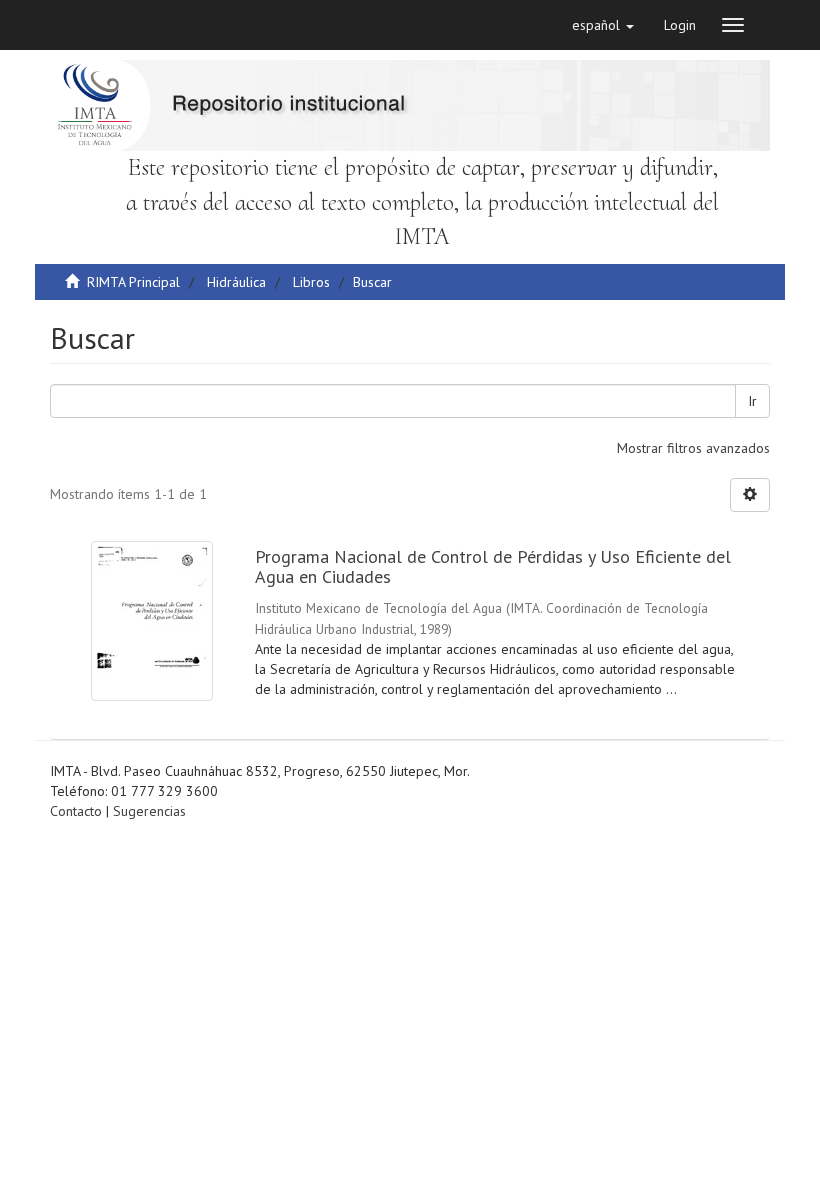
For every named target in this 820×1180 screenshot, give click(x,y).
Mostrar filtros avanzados (693, 448)
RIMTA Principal (133, 282)
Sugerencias (149, 811)
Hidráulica (236, 282)
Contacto (76, 811)
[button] (603, 25)
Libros (311, 282)
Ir (752, 401)
